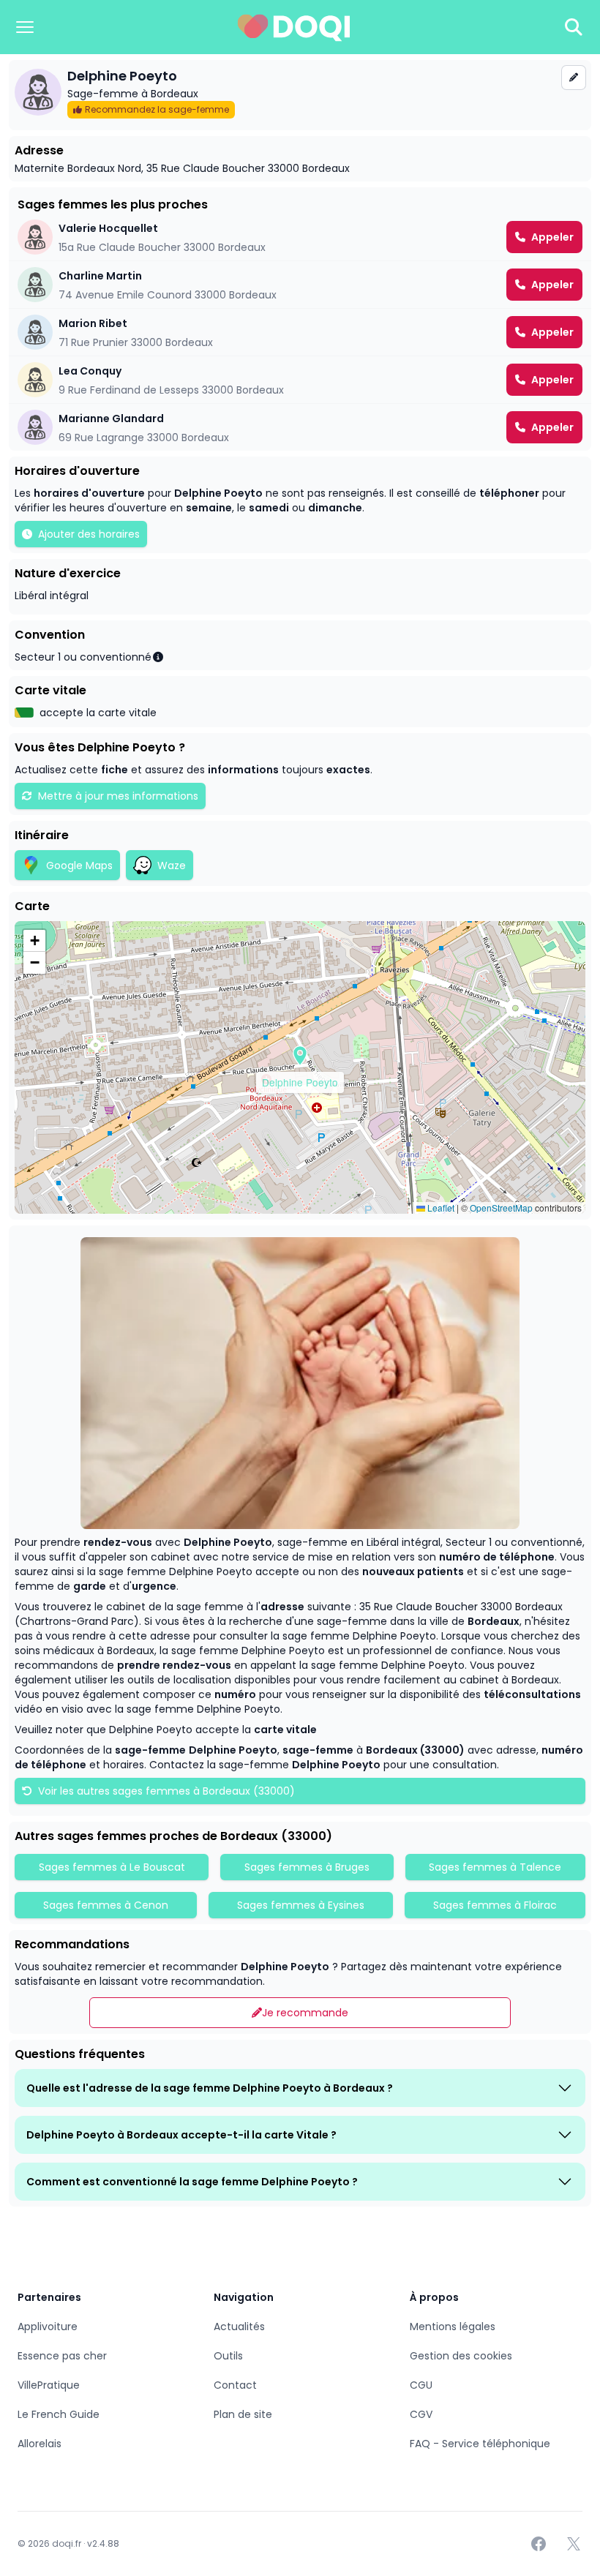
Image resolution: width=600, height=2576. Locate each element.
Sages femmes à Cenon (106, 1905)
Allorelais (40, 2444)
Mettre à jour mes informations (118, 796)
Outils (228, 2356)
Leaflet (440, 1208)
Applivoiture (48, 2327)
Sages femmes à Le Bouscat (112, 1867)
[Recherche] (574, 27)
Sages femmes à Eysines (301, 1905)
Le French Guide (59, 2414)
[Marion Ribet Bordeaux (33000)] (300, 332)
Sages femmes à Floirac (495, 1905)
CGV (421, 2414)
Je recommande (305, 2013)
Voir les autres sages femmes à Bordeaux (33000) (165, 1791)
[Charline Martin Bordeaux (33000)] (300, 285)
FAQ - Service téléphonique (480, 2444)
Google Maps (79, 865)
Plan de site (243, 2414)
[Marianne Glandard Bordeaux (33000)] (300, 427)
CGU (421, 2385)
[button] (300, 1056)
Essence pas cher (62, 2356)
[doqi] (294, 27)
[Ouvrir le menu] (25, 27)
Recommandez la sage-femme (157, 109)
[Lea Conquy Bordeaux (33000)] (300, 380)
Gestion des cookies (461, 2356)
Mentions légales (453, 2327)
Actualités (239, 2327)
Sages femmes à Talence (495, 1867)
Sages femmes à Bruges (307, 1867)
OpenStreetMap (501, 1208)
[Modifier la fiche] (574, 78)
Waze (172, 865)
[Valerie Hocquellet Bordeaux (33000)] (300, 237)
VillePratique (49, 2385)
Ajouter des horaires (89, 534)
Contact (235, 2385)
